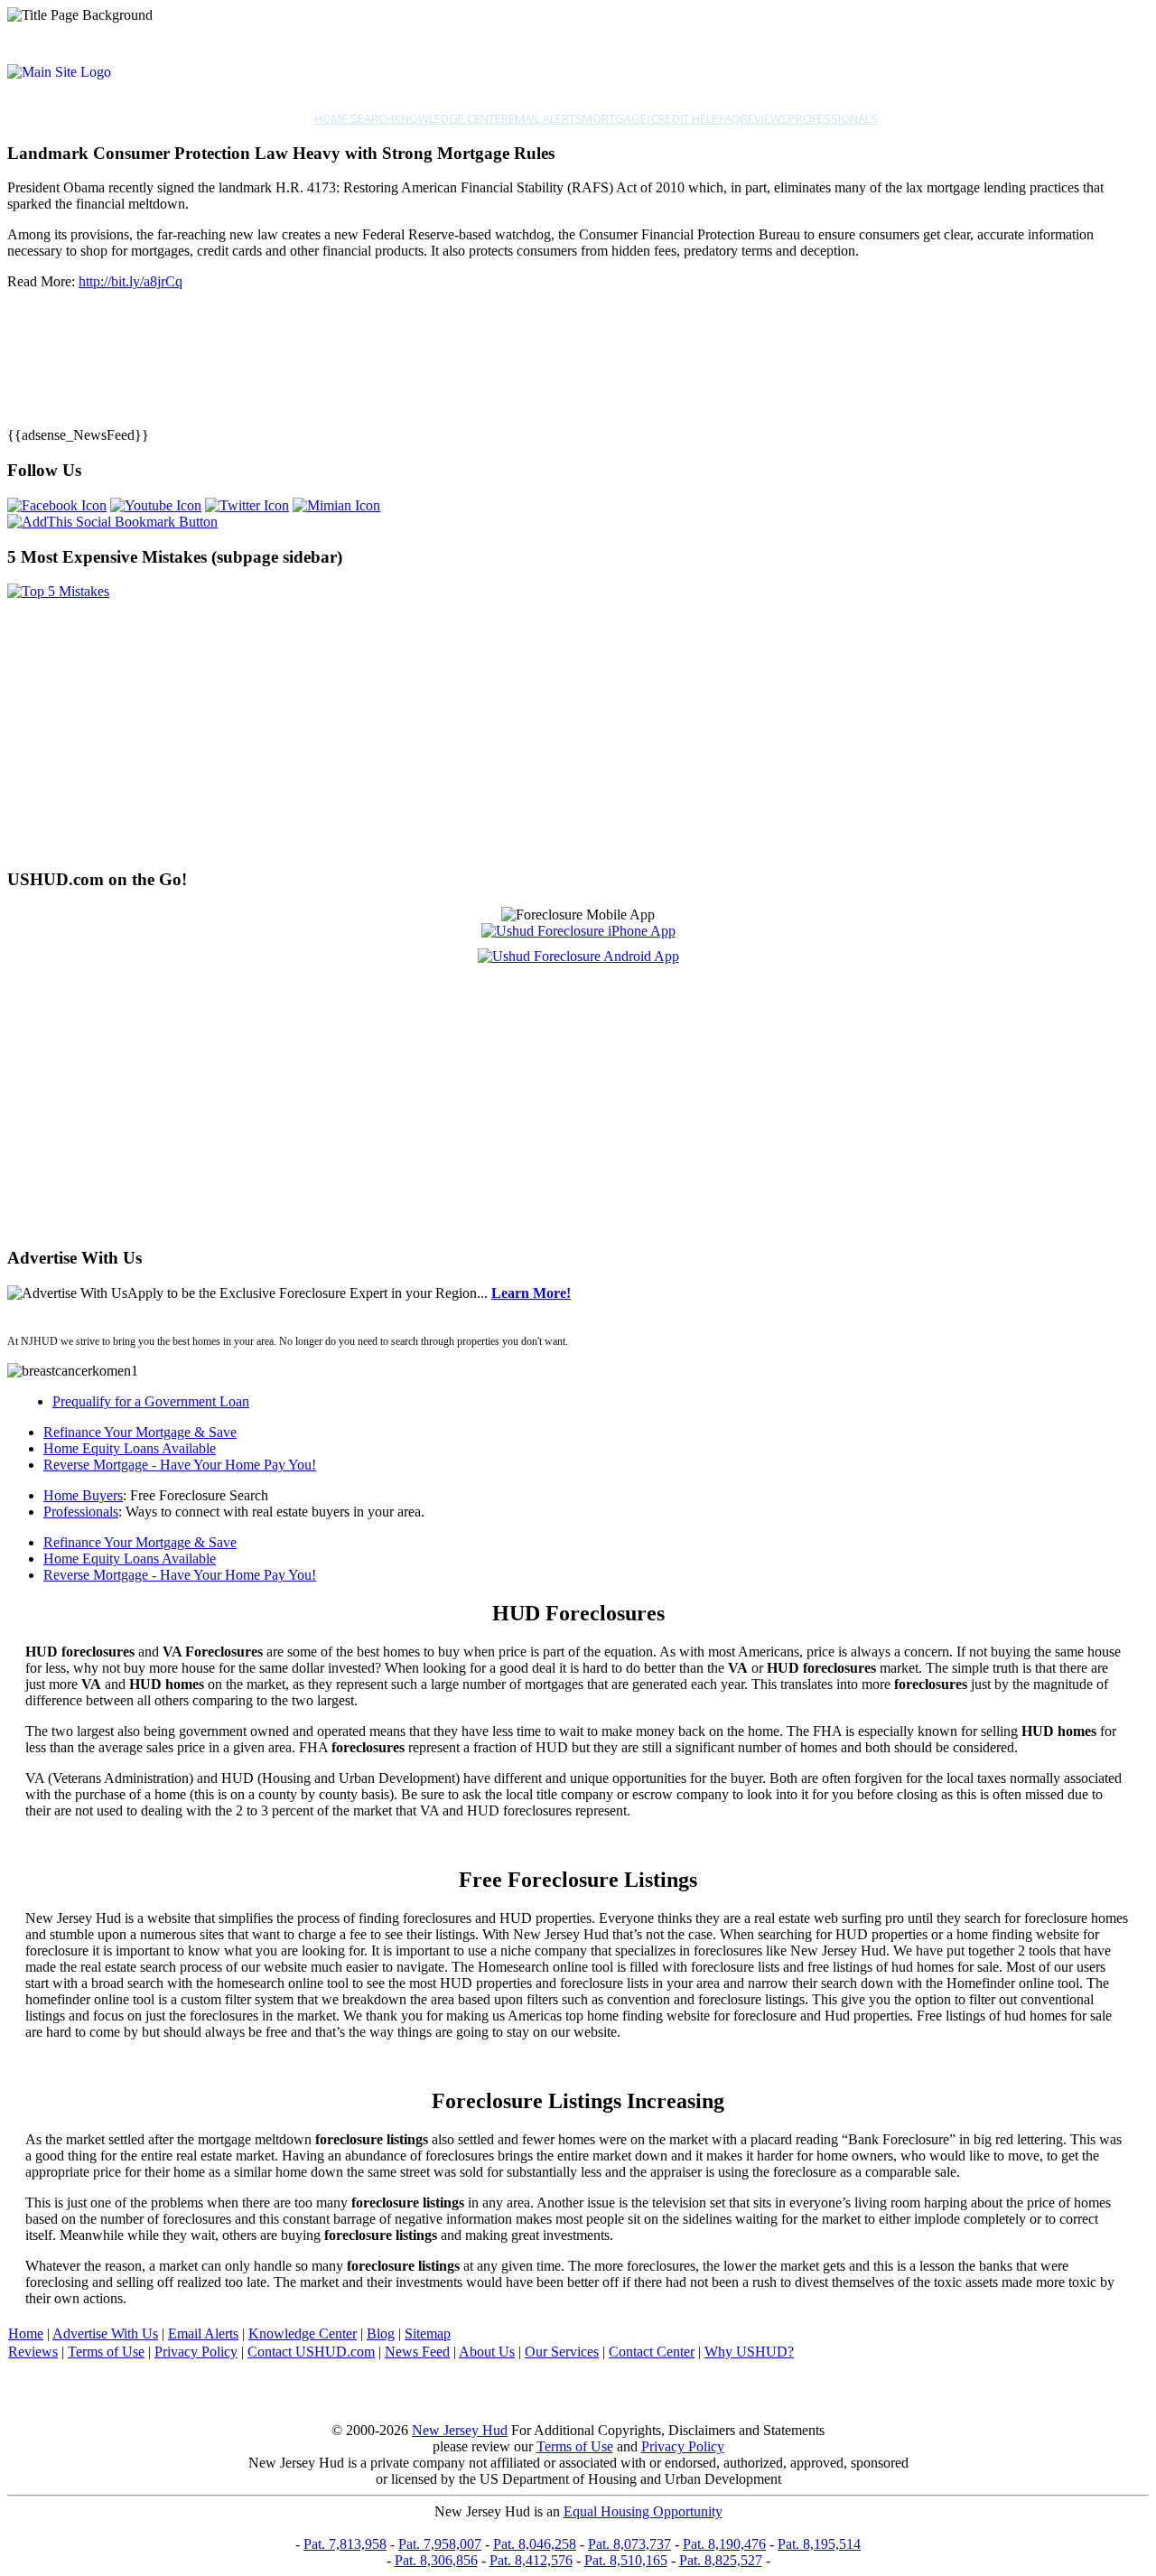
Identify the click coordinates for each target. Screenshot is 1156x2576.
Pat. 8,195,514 (819, 2544)
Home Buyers (83, 1495)
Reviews (764, 118)
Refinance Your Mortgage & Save (140, 1432)
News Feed (417, 2352)
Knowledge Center (451, 118)
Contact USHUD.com (311, 2352)
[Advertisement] (549, 726)
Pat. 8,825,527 (721, 2560)
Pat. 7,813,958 (345, 2544)
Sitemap (428, 2333)
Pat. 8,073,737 (629, 2544)
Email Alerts (545, 118)
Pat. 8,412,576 (531, 2560)
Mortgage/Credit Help (651, 118)
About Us (487, 2352)
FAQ (730, 118)
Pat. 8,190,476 (724, 2544)
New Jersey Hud (460, 2430)
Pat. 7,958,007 (440, 2544)
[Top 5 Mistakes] (58, 591)
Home (26, 2333)
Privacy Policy (196, 2352)
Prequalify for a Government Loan (151, 1401)
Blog (381, 2333)
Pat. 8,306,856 (436, 2560)
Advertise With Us (105, 2333)
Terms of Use (106, 2352)
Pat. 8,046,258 (535, 2544)
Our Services (562, 2352)
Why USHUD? (749, 2352)
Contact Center (652, 2352)
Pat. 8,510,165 (626, 2560)
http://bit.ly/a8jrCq (131, 281)
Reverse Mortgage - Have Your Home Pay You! (180, 1465)
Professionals (833, 118)
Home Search (354, 118)
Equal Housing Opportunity (643, 2511)
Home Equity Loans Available (130, 1448)
